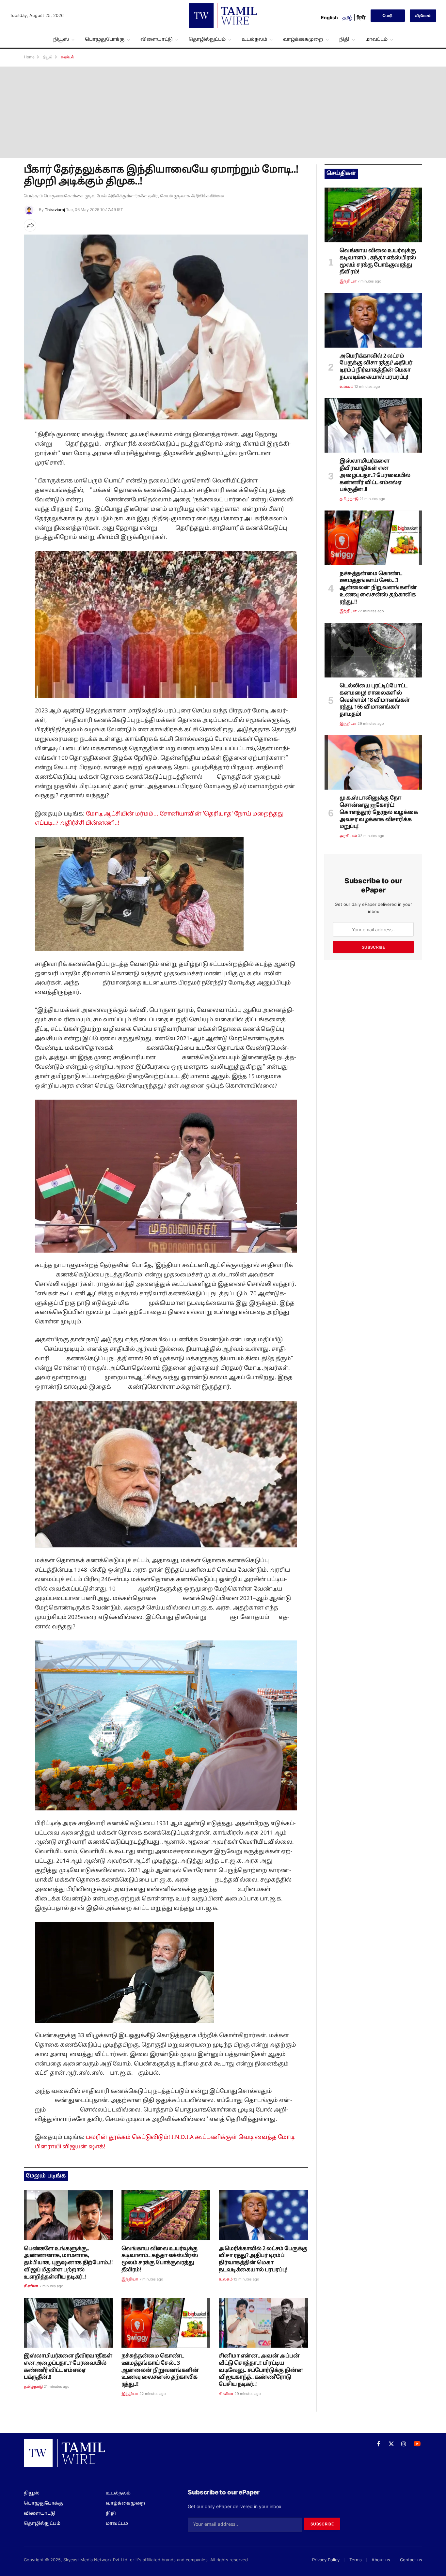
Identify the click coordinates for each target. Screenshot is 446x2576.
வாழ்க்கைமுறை (303, 39)
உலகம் (226, 2279)
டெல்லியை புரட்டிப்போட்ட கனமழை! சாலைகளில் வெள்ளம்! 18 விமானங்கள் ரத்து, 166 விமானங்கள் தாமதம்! (375, 700)
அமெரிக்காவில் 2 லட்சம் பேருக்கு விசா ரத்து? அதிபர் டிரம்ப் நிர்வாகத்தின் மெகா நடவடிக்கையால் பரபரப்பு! (263, 2259)
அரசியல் (348, 836)
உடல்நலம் (254, 39)
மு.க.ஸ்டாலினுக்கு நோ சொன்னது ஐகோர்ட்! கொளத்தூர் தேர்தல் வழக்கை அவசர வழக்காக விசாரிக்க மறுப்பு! (379, 812)
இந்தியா (130, 2279)
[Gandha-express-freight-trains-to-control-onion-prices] (166, 2215)
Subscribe (373, 947)
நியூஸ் (61, 39)
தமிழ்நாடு (33, 2387)
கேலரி (388, 15)
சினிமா (31, 2286)
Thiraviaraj (55, 210)
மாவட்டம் (376, 39)
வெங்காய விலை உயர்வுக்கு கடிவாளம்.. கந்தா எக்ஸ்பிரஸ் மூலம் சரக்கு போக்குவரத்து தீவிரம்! (160, 2259)
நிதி (344, 39)
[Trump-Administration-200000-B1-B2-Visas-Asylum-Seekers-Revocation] (263, 2215)
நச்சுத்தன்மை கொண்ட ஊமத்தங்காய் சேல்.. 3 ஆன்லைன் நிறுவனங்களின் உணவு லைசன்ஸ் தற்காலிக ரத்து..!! (160, 2370)
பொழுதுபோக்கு (105, 39)
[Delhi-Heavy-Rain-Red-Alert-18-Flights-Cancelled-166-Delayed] (373, 650)
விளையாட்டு (157, 39)
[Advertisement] (223, 112)
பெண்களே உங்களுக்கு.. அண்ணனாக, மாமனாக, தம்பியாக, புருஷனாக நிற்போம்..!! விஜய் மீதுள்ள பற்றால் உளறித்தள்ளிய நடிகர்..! (68, 2263)
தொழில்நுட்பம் (207, 39)
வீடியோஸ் (423, 15)
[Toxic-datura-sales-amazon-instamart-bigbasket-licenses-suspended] (166, 2323)
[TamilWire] (223, 16)
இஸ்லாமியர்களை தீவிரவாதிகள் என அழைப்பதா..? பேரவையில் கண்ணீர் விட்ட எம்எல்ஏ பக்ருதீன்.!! (68, 2367)
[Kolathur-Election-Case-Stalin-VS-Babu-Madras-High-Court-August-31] (373, 762)
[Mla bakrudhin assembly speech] (68, 2323)
